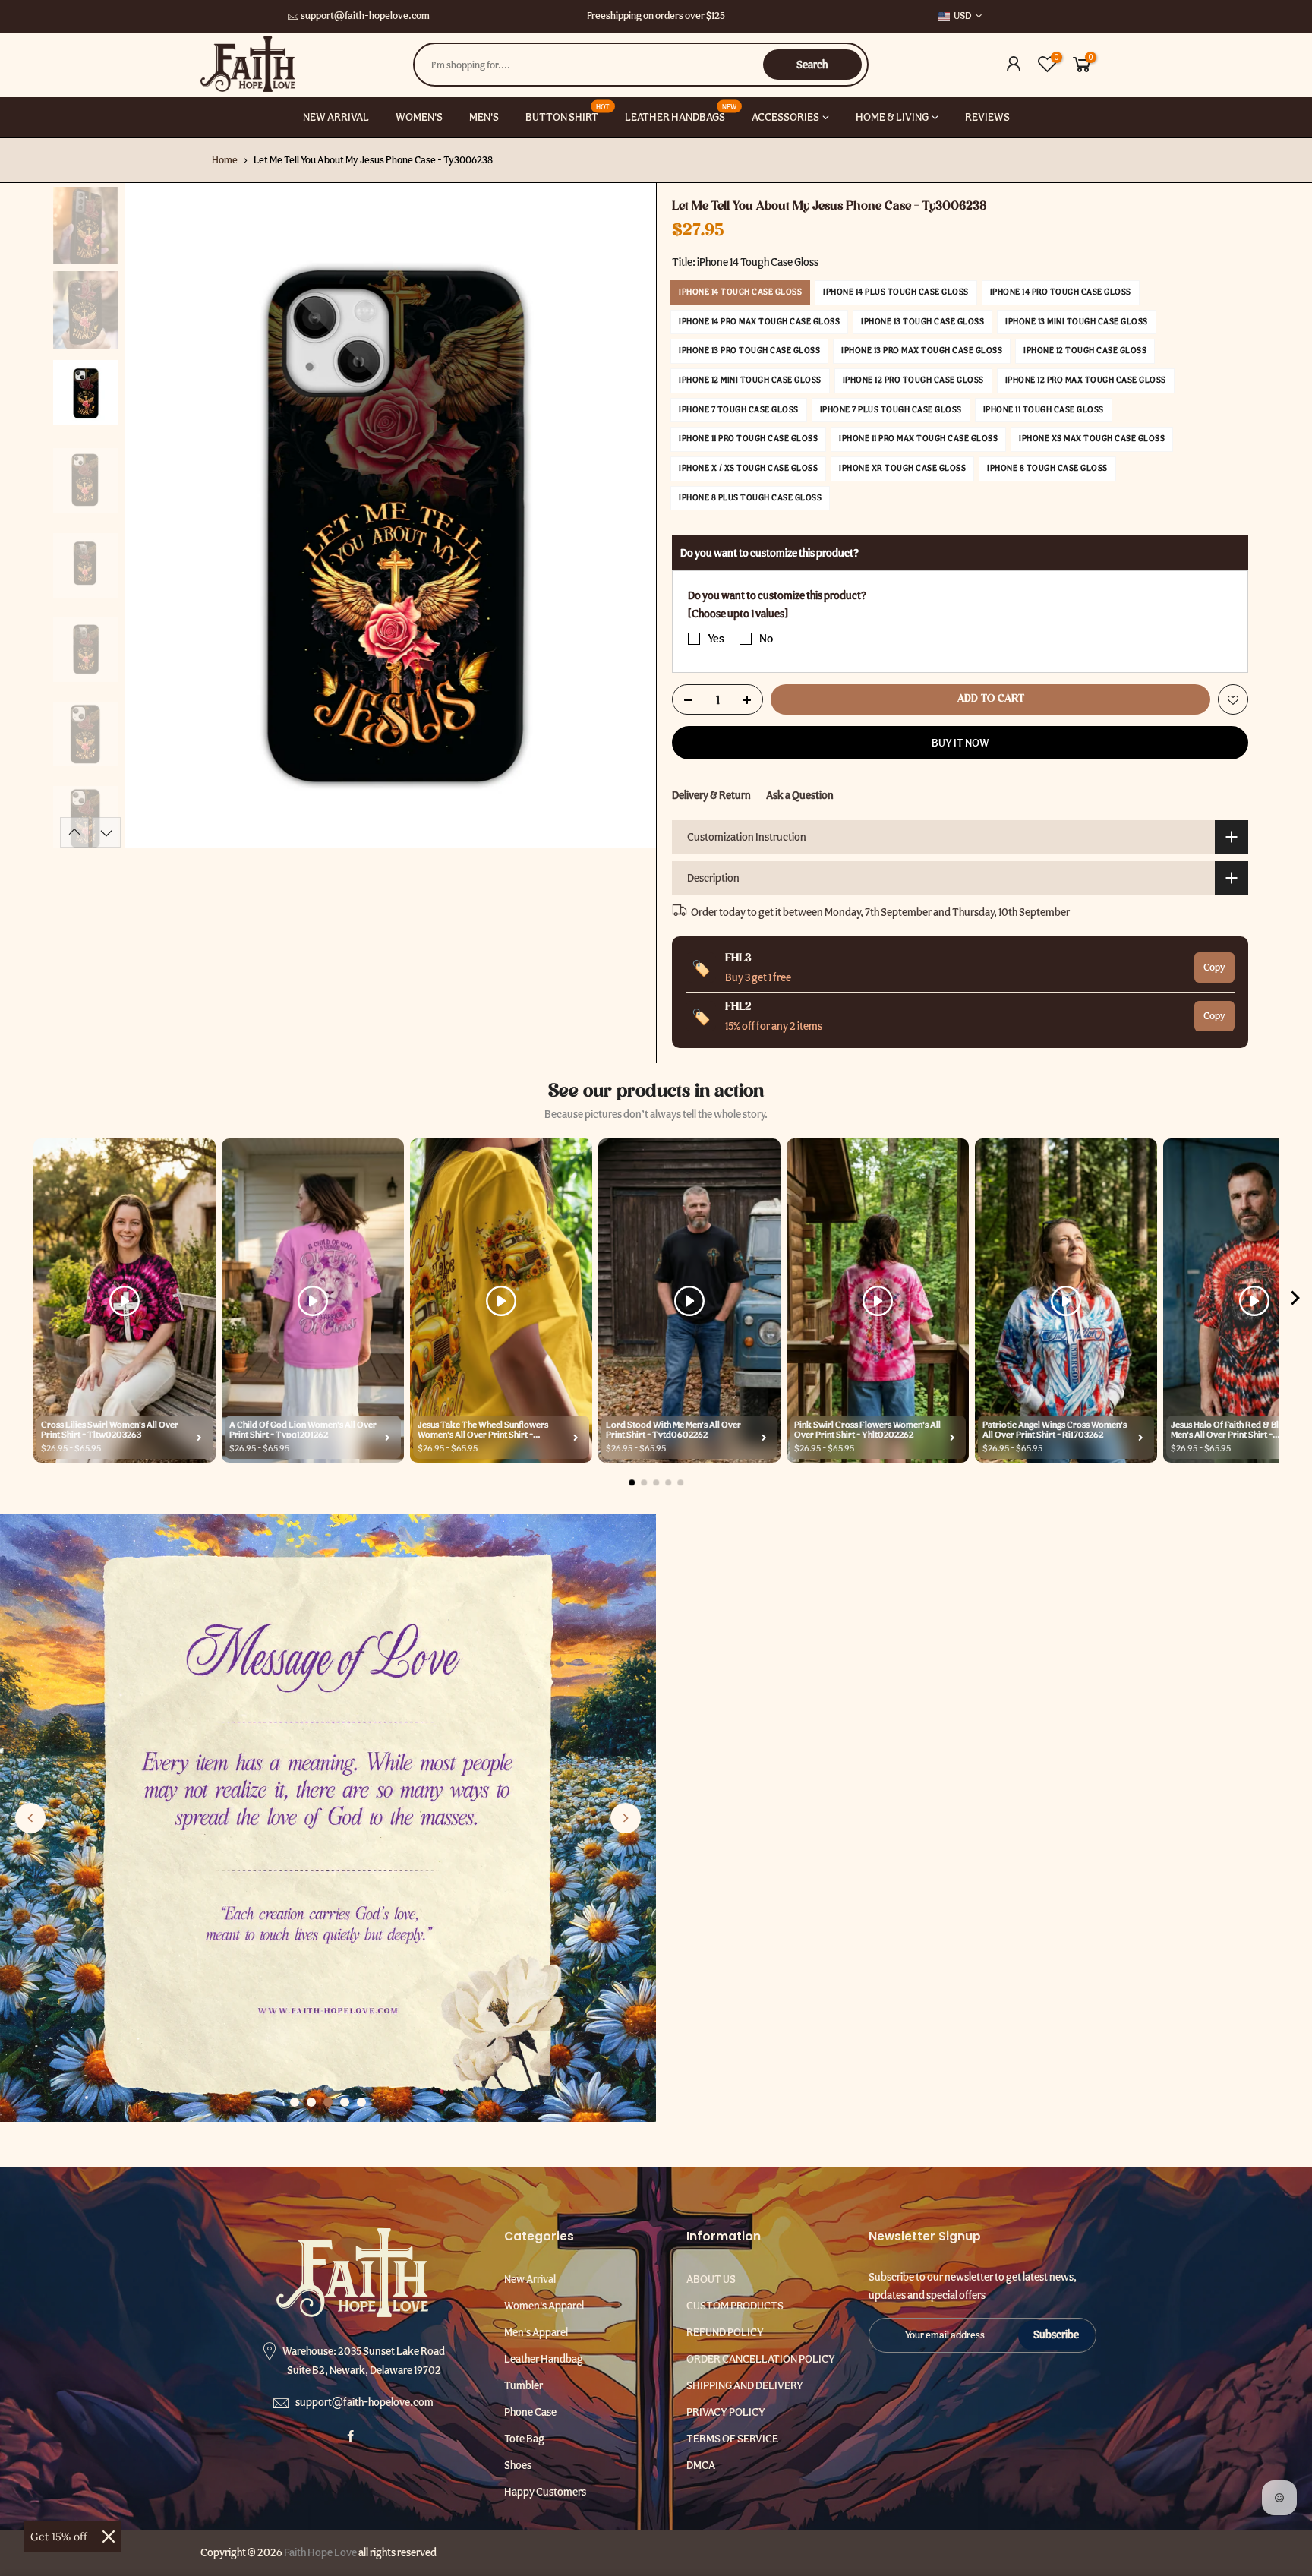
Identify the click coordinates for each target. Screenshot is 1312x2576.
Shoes (518, 2465)
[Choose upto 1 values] (738, 614)
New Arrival (530, 2279)
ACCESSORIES (785, 117)
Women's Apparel (544, 2306)
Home (225, 160)
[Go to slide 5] (361, 2102)
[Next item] (1295, 1301)
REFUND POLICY (725, 2332)
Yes (716, 639)
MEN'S (484, 117)
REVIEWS (987, 117)
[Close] (109, 2537)
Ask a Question (800, 795)
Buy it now (960, 743)
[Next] (629, 516)
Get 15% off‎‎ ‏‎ (60, 2537)
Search (812, 65)
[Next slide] (626, 1818)
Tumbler (524, 2385)
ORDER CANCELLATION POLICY (761, 2359)
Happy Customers (545, 2492)
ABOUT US (711, 2279)
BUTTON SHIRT (568, 113)
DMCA (701, 2465)
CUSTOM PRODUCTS (735, 2306)
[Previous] (151, 516)
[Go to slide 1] (295, 2102)
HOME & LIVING (892, 117)
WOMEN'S (419, 117)
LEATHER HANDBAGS (681, 113)
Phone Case (530, 2412)
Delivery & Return (711, 795)
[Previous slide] (30, 1818)
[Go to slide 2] (311, 2102)
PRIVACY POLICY (726, 2412)
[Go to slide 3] (328, 2102)
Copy (1214, 967)
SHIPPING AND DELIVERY (745, 2385)
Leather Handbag (544, 2359)
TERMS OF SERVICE (732, 2439)
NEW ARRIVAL (336, 117)
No (766, 639)
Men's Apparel (536, 2332)
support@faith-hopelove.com (365, 16)
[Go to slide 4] (345, 2102)
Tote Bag (524, 2439)
